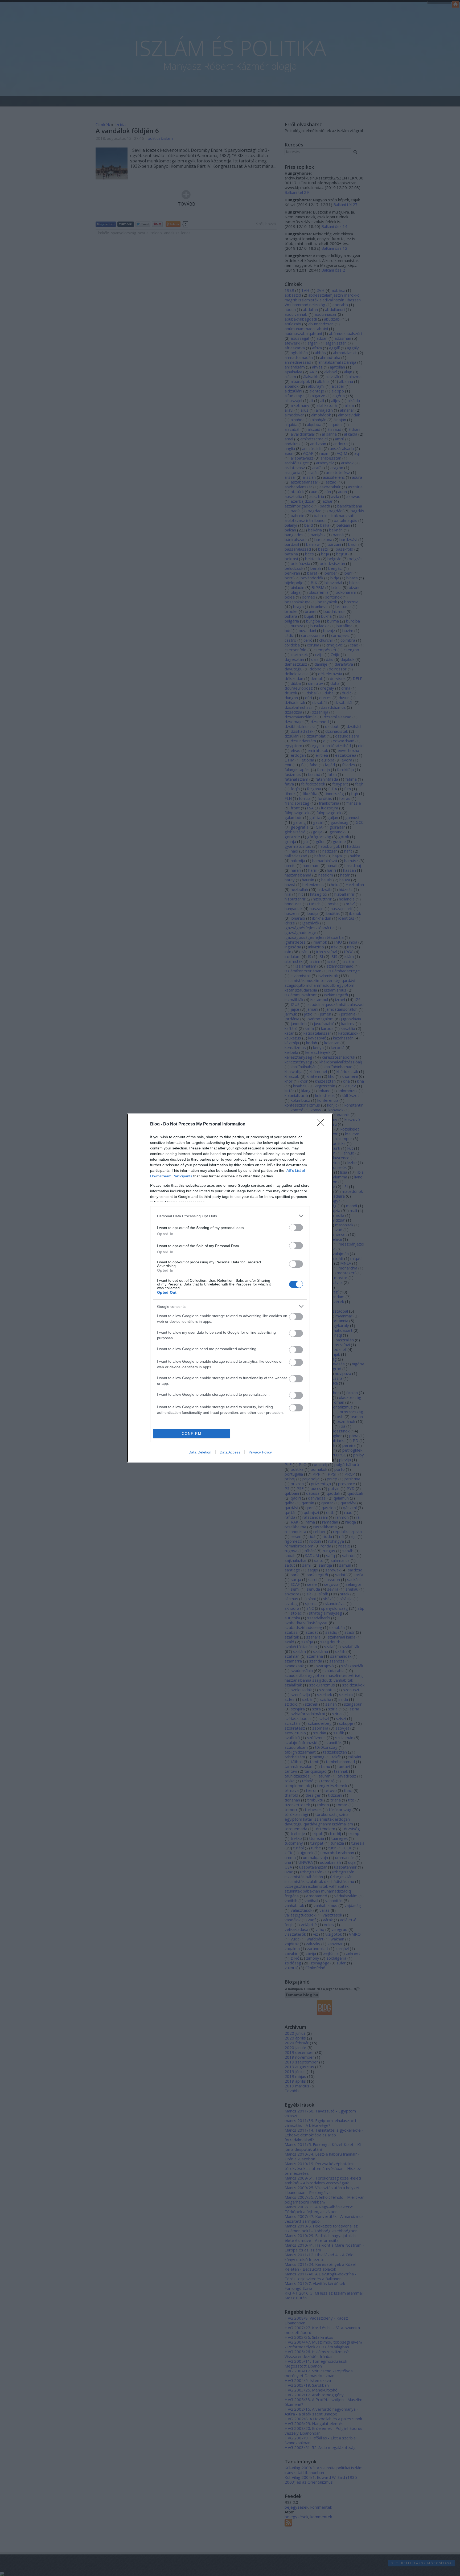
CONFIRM (192, 1434)
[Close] (322, 1124)
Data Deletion (200, 1452)
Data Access (230, 1452)
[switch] (296, 1228)
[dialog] (230, 1288)
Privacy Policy (260, 1452)
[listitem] (230, 1216)
